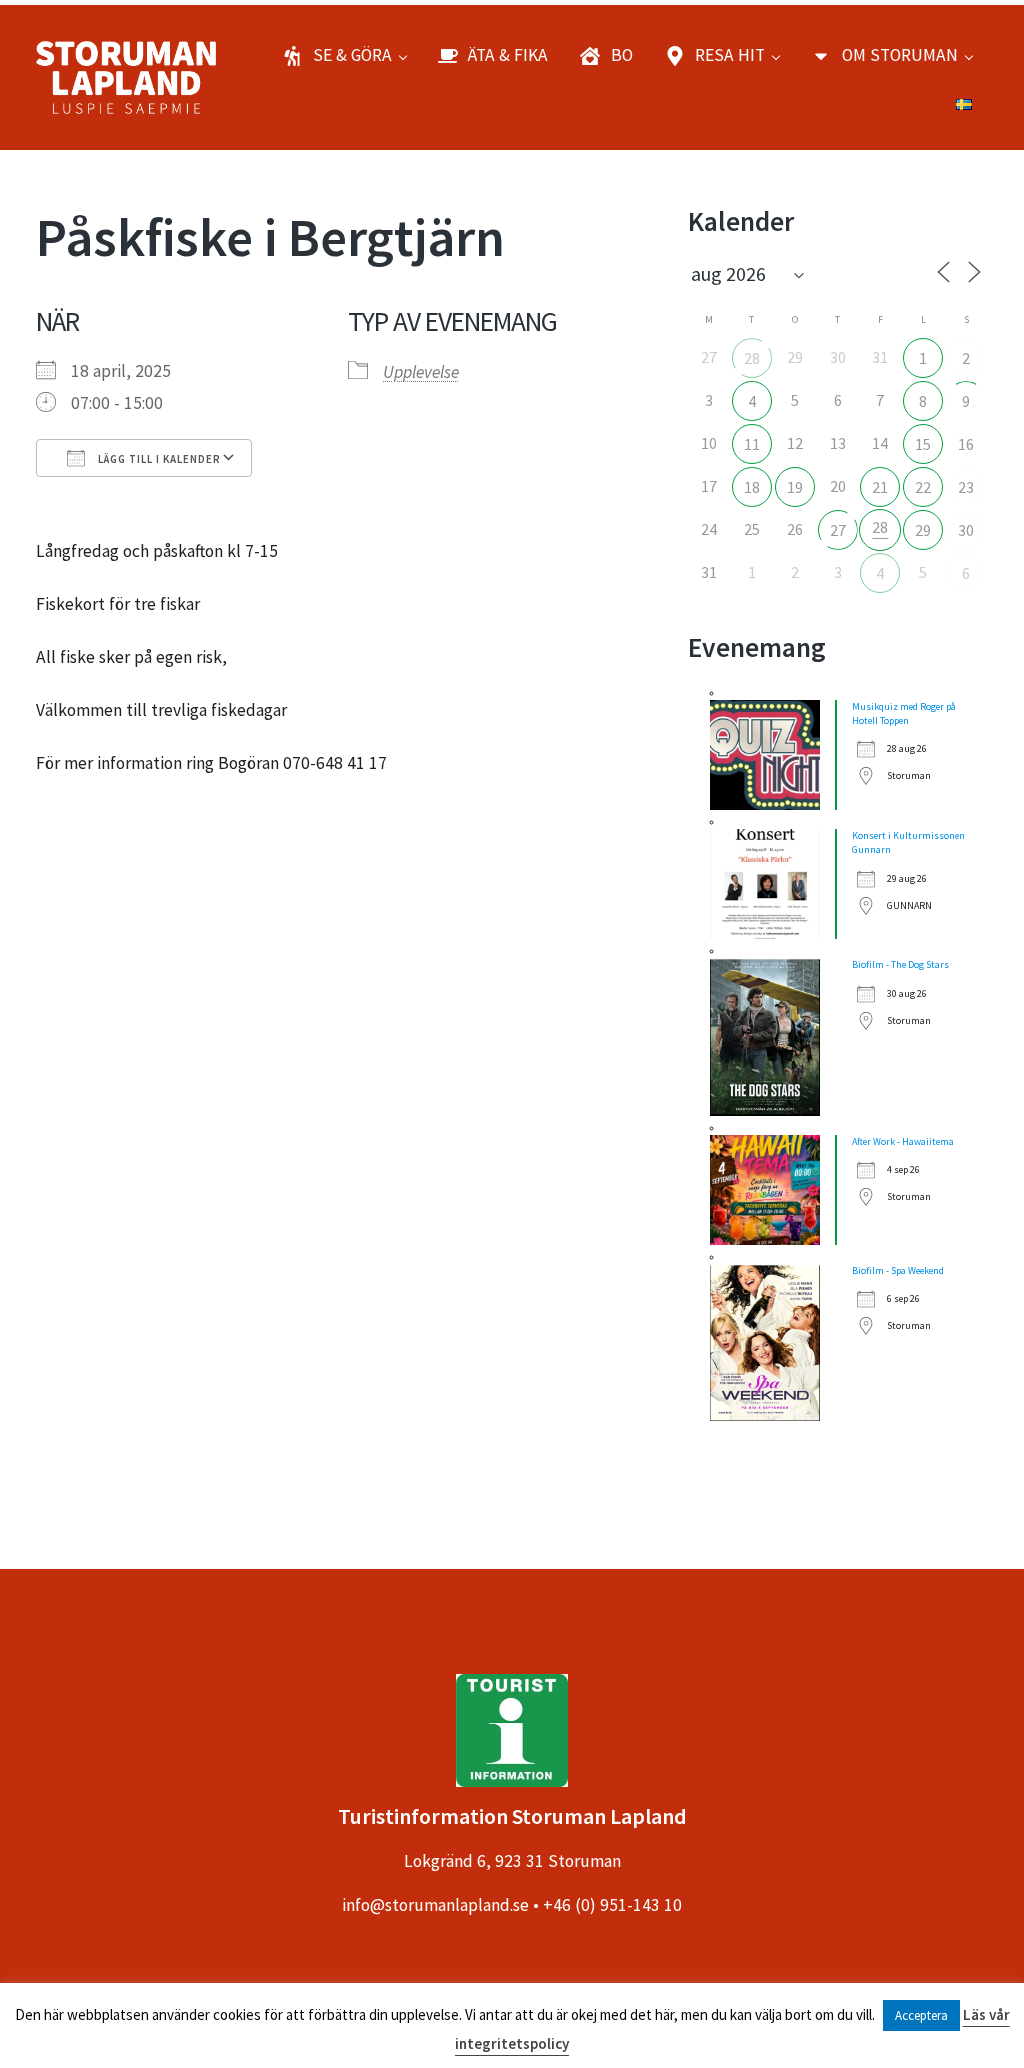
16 (966, 444)
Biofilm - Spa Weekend (898, 1270)
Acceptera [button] (921, 2015)
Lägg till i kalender (158, 459)
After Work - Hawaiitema (903, 1141)
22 (923, 487)
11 (752, 444)
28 (752, 358)
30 (966, 530)
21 (880, 487)
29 (923, 530)
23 (966, 487)
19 (795, 487)
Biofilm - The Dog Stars (900, 964)
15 (923, 444)
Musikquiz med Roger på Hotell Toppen (904, 713)
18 (752, 487)
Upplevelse (421, 372)
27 (838, 530)
